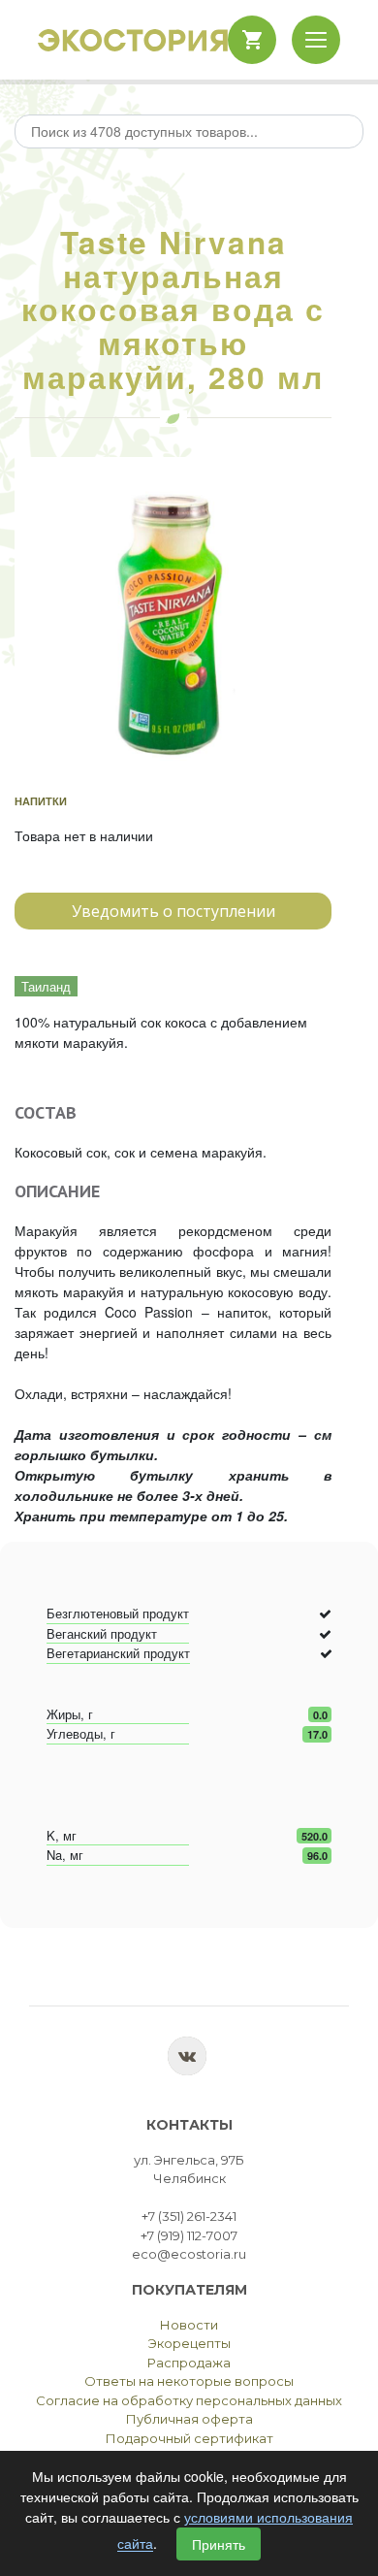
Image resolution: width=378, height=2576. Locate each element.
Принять (219, 2544)
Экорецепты (189, 2343)
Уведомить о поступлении (173, 911)
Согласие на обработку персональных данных (189, 2400)
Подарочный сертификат (189, 2438)
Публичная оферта (189, 2419)
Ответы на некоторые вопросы (189, 2381)
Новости (189, 2325)
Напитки (41, 801)
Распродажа (189, 2363)
